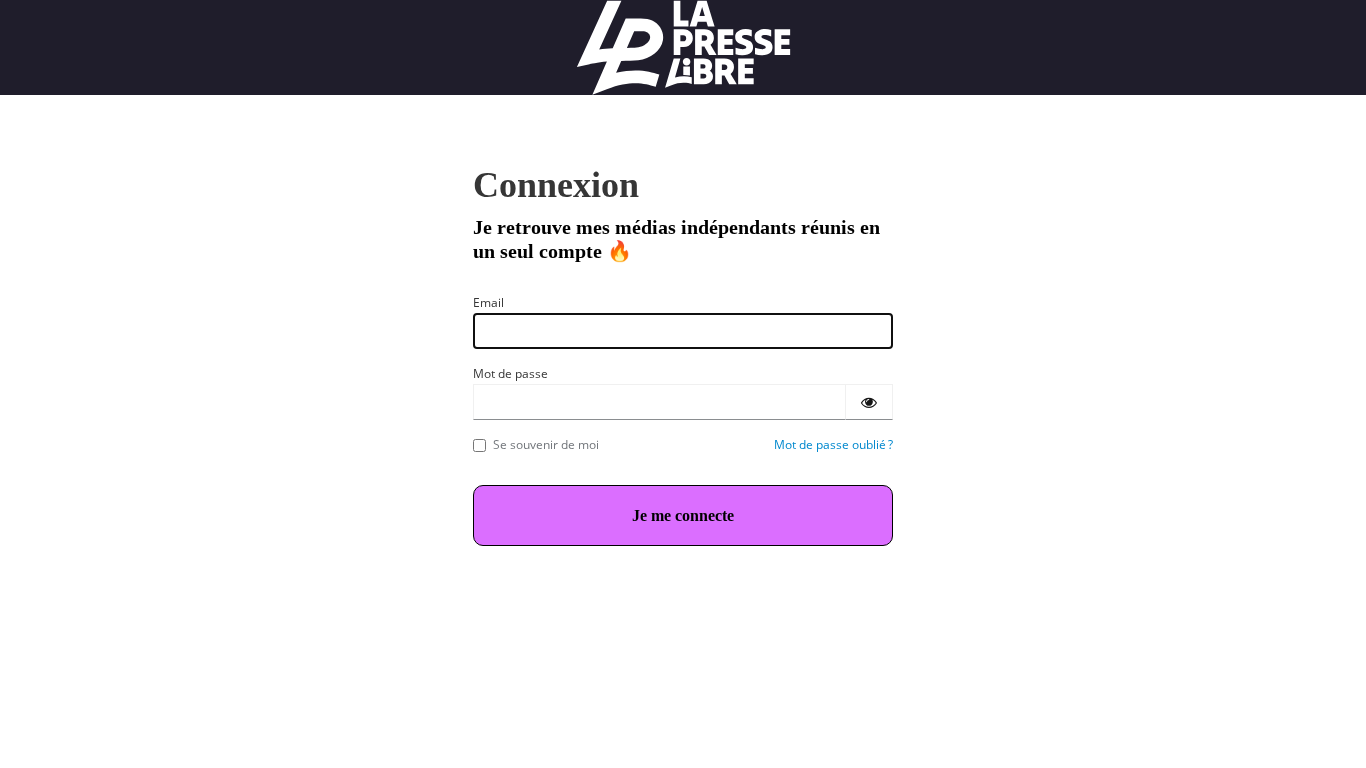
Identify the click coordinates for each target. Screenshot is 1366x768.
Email (488, 302)
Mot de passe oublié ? (833, 444)
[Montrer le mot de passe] (869, 402)
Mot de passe (510, 373)
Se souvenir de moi (546, 444)
